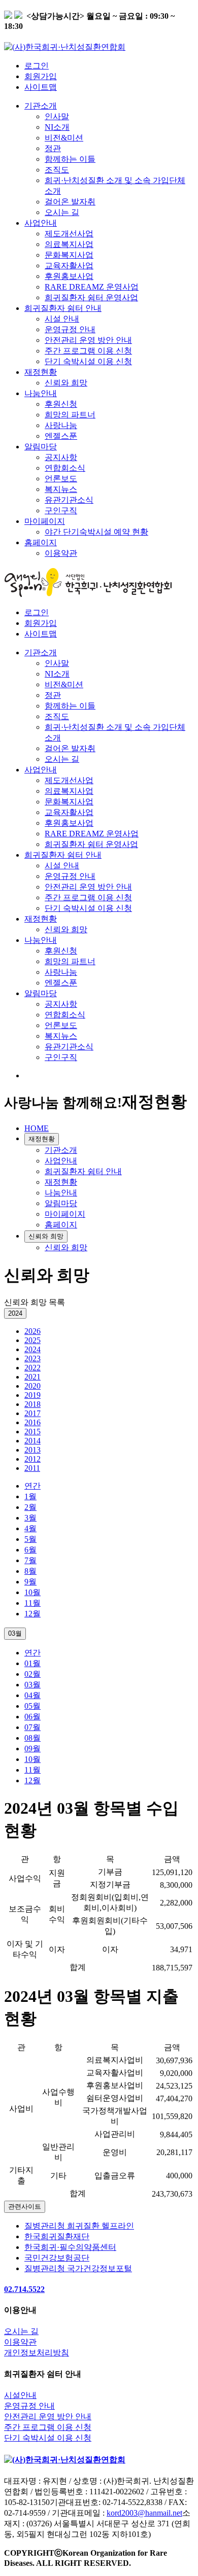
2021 (32, 1377)
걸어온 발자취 (70, 202)
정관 (53, 148)
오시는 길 (62, 212)
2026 (32, 1331)
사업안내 (41, 223)
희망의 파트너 (70, 415)
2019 (32, 1395)
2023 (32, 1358)
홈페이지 (41, 542)
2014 (32, 1441)
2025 (32, 1340)
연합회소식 (65, 468)
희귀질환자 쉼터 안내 (63, 308)
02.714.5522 (24, 2289)
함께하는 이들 (70, 159)
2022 (32, 1368)
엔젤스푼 (61, 436)
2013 (32, 1450)
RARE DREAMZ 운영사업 (92, 287)
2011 (32, 1468)
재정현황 (41, 372)
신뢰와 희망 (66, 383)
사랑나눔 (61, 425)
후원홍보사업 (69, 276)
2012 (32, 1459)
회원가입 (41, 76)
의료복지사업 (69, 244)
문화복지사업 (69, 255)
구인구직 (61, 510)
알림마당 (41, 447)
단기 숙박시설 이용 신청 (88, 361)
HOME (37, 1128)
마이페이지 (45, 521)
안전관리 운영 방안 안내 (88, 340)
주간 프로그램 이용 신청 (88, 351)
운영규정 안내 (70, 329)
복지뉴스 (61, 489)
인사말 (57, 116)
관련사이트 (25, 2207)
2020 (32, 1386)
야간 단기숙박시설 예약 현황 (96, 532)
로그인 (37, 66)
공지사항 (61, 457)
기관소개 (41, 106)
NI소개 (57, 127)
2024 (32, 1349)
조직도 (57, 170)
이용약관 (61, 553)
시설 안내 (62, 319)
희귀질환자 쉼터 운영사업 (91, 297)
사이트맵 (41, 87)
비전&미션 (64, 138)
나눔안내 (41, 393)
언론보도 (61, 479)
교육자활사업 (69, 266)
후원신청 (61, 404)
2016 (32, 1422)
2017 (32, 1413)
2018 (32, 1404)
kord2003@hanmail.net (144, 2513)
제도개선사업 (69, 234)
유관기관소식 (69, 500)
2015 (32, 1432)
